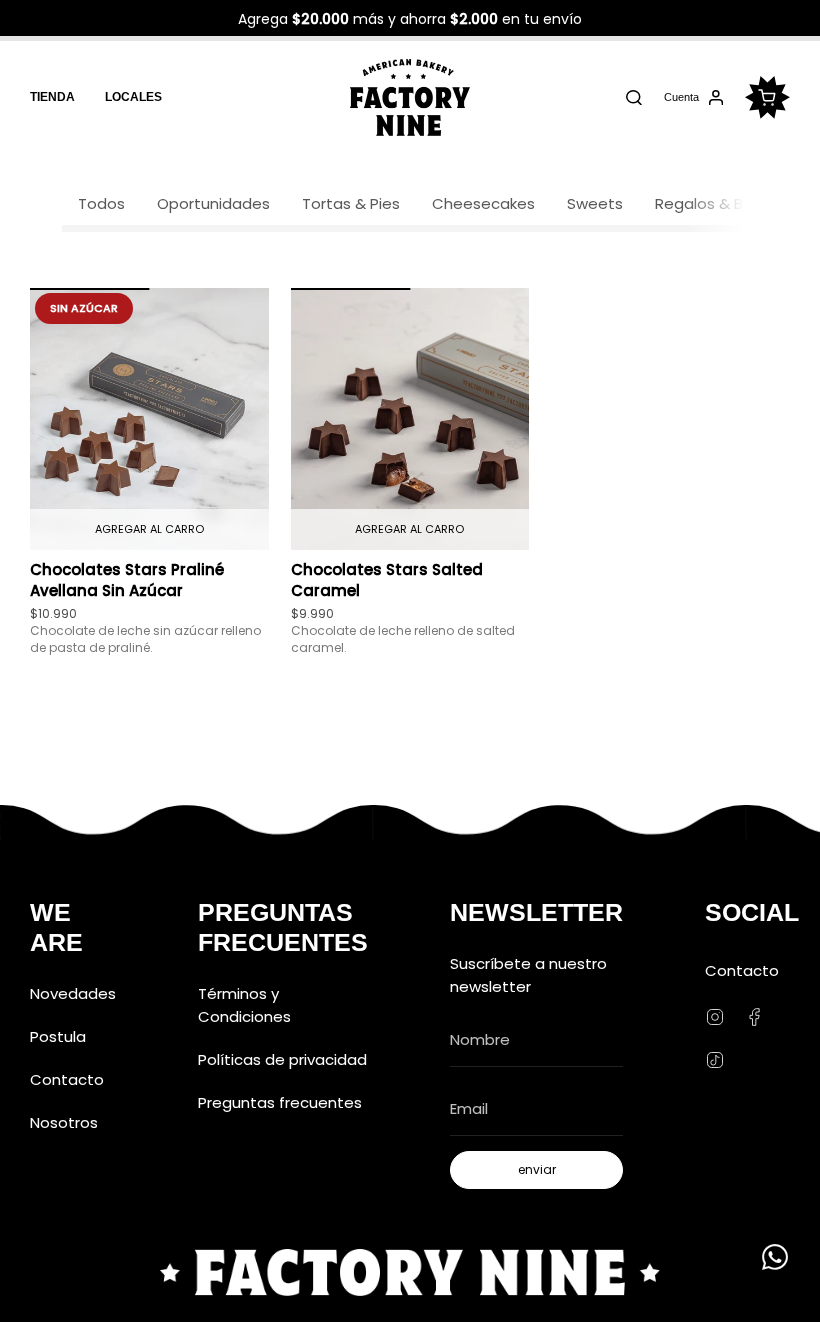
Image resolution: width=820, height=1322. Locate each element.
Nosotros (64, 1122)
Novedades (73, 993)
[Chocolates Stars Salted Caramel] (410, 419)
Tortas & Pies (351, 203)
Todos (101, 203)
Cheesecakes (483, 203)
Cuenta (681, 100)
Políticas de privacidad (282, 1059)
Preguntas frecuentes (280, 1102)
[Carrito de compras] (767, 97)
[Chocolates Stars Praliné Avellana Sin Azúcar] (149, 419)
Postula (58, 1036)
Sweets (595, 203)
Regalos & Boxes (716, 203)
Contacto (67, 1079)
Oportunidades (213, 203)
